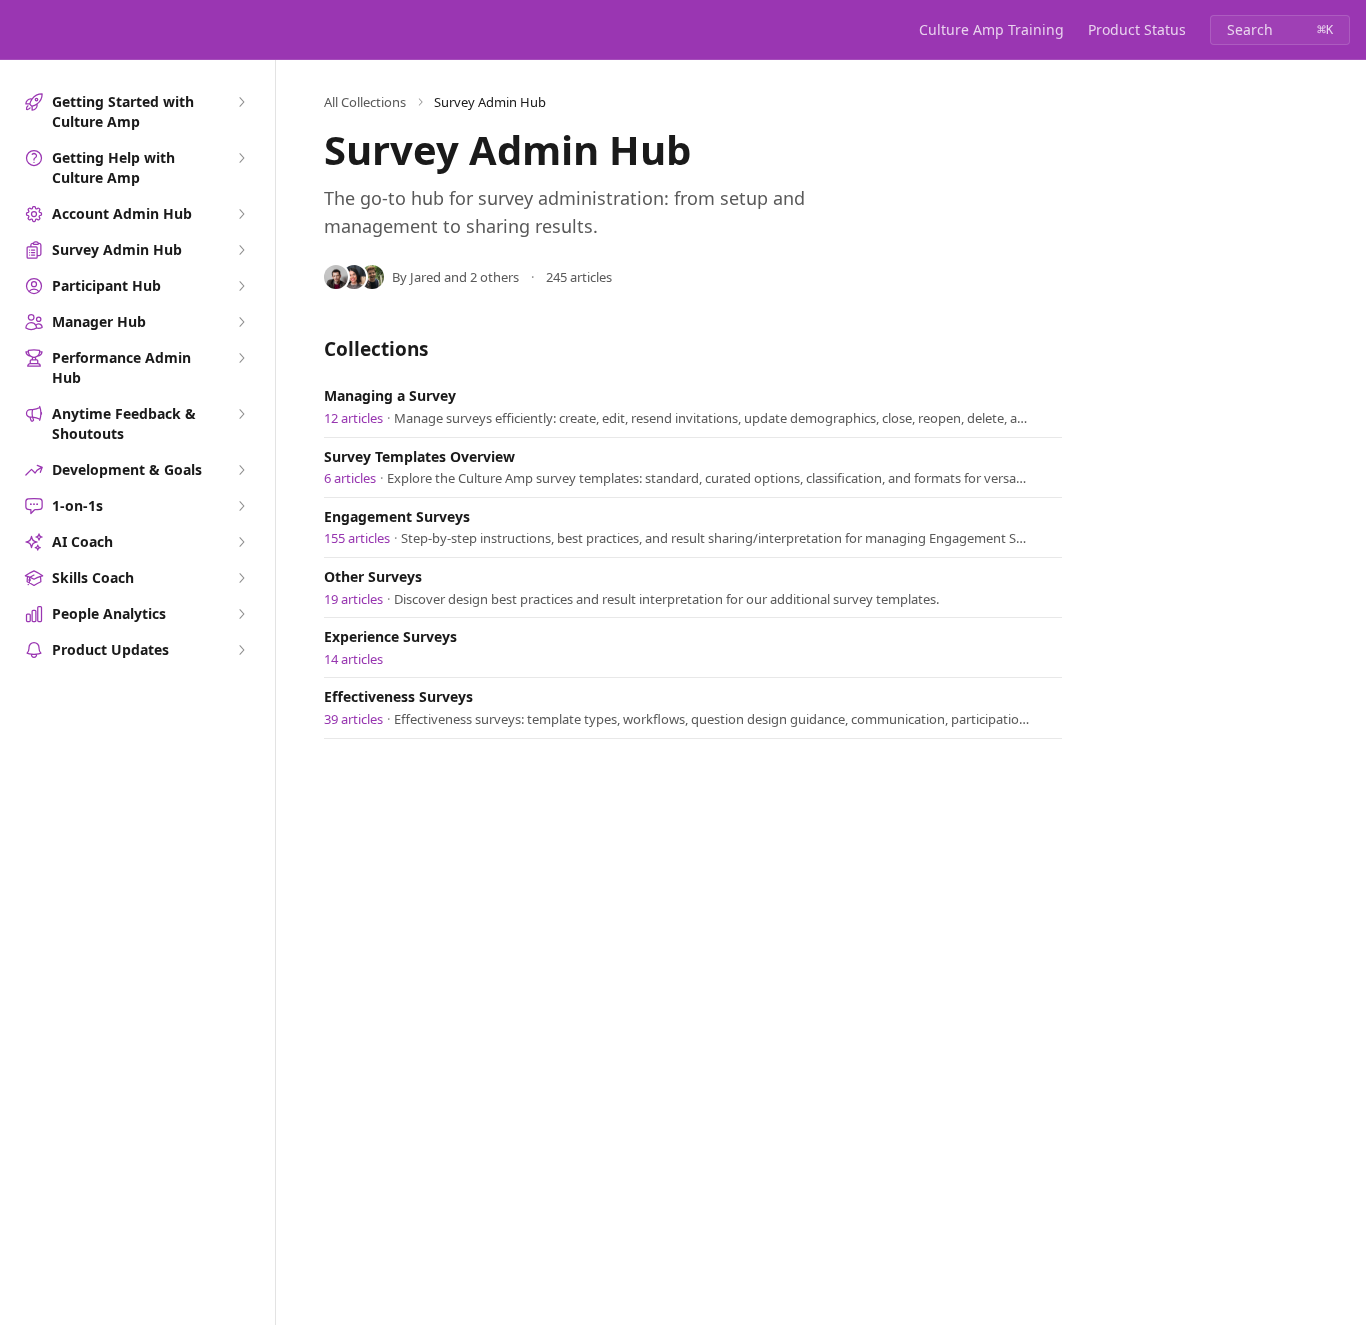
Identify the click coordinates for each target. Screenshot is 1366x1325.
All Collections (365, 102)
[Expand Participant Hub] (241, 286)
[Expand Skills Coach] (241, 578)
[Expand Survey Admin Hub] (241, 250)
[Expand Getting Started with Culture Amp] (241, 102)
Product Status (1137, 29)
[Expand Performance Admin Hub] (241, 358)
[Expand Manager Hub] (241, 322)
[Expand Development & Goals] (241, 470)
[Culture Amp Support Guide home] (20, 30)
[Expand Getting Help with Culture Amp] (241, 158)
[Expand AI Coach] (241, 542)
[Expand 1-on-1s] (241, 506)
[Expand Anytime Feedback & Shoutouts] (241, 414)
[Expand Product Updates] (241, 650)
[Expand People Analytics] (241, 614)
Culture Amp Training (991, 29)
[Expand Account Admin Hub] (241, 214)
